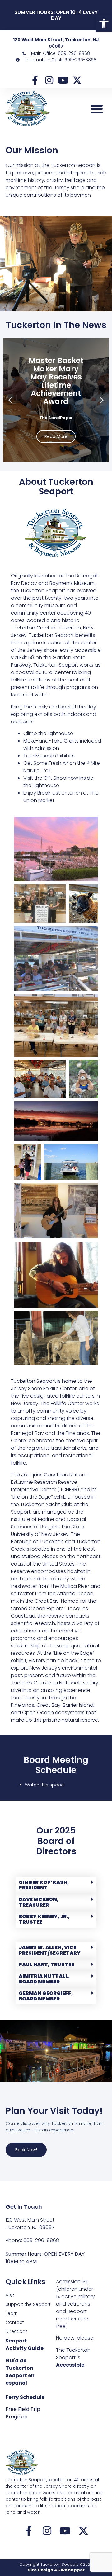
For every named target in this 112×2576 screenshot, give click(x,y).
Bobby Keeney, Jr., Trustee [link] (44, 1919)
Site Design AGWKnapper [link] (56, 2570)
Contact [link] (15, 2322)
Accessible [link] (70, 2365)
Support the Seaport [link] (28, 2304)
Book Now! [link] (26, 2150)
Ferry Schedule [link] (25, 2397)
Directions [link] (17, 2331)
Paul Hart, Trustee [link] (46, 1964)
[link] (104, 24)
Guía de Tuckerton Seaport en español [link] (20, 2372)
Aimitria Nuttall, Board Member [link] (44, 1979)
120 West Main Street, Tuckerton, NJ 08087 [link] (56, 43)
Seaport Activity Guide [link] (25, 2344)
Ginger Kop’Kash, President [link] (44, 1885)
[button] (97, 109)
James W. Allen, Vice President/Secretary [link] (50, 1950)
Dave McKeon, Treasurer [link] (39, 1902)
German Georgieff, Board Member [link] (46, 1996)
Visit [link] (10, 2295)
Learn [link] (12, 2313)
